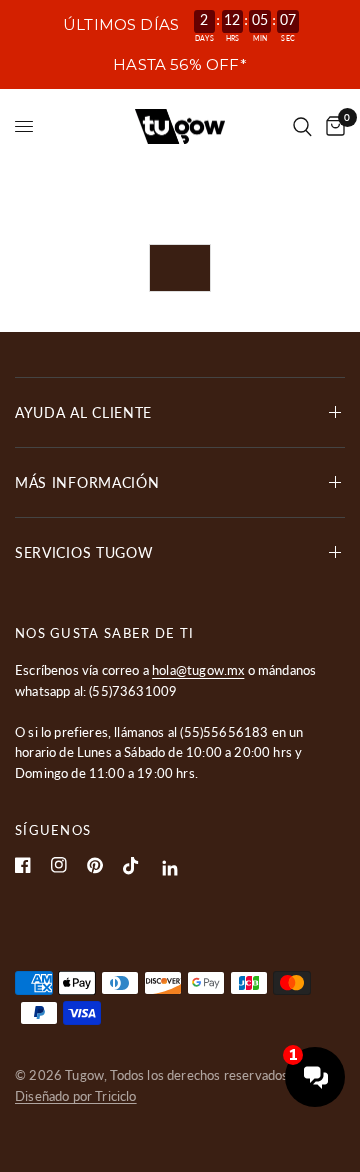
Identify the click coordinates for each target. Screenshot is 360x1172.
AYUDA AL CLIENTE (83, 412)
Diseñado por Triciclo (76, 1096)
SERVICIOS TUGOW (84, 552)
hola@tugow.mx (198, 670)
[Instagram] (59, 865)
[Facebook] (23, 865)
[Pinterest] (95, 865)
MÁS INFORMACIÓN (87, 482)
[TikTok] (131, 866)
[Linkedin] (170, 868)
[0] (332, 126)
